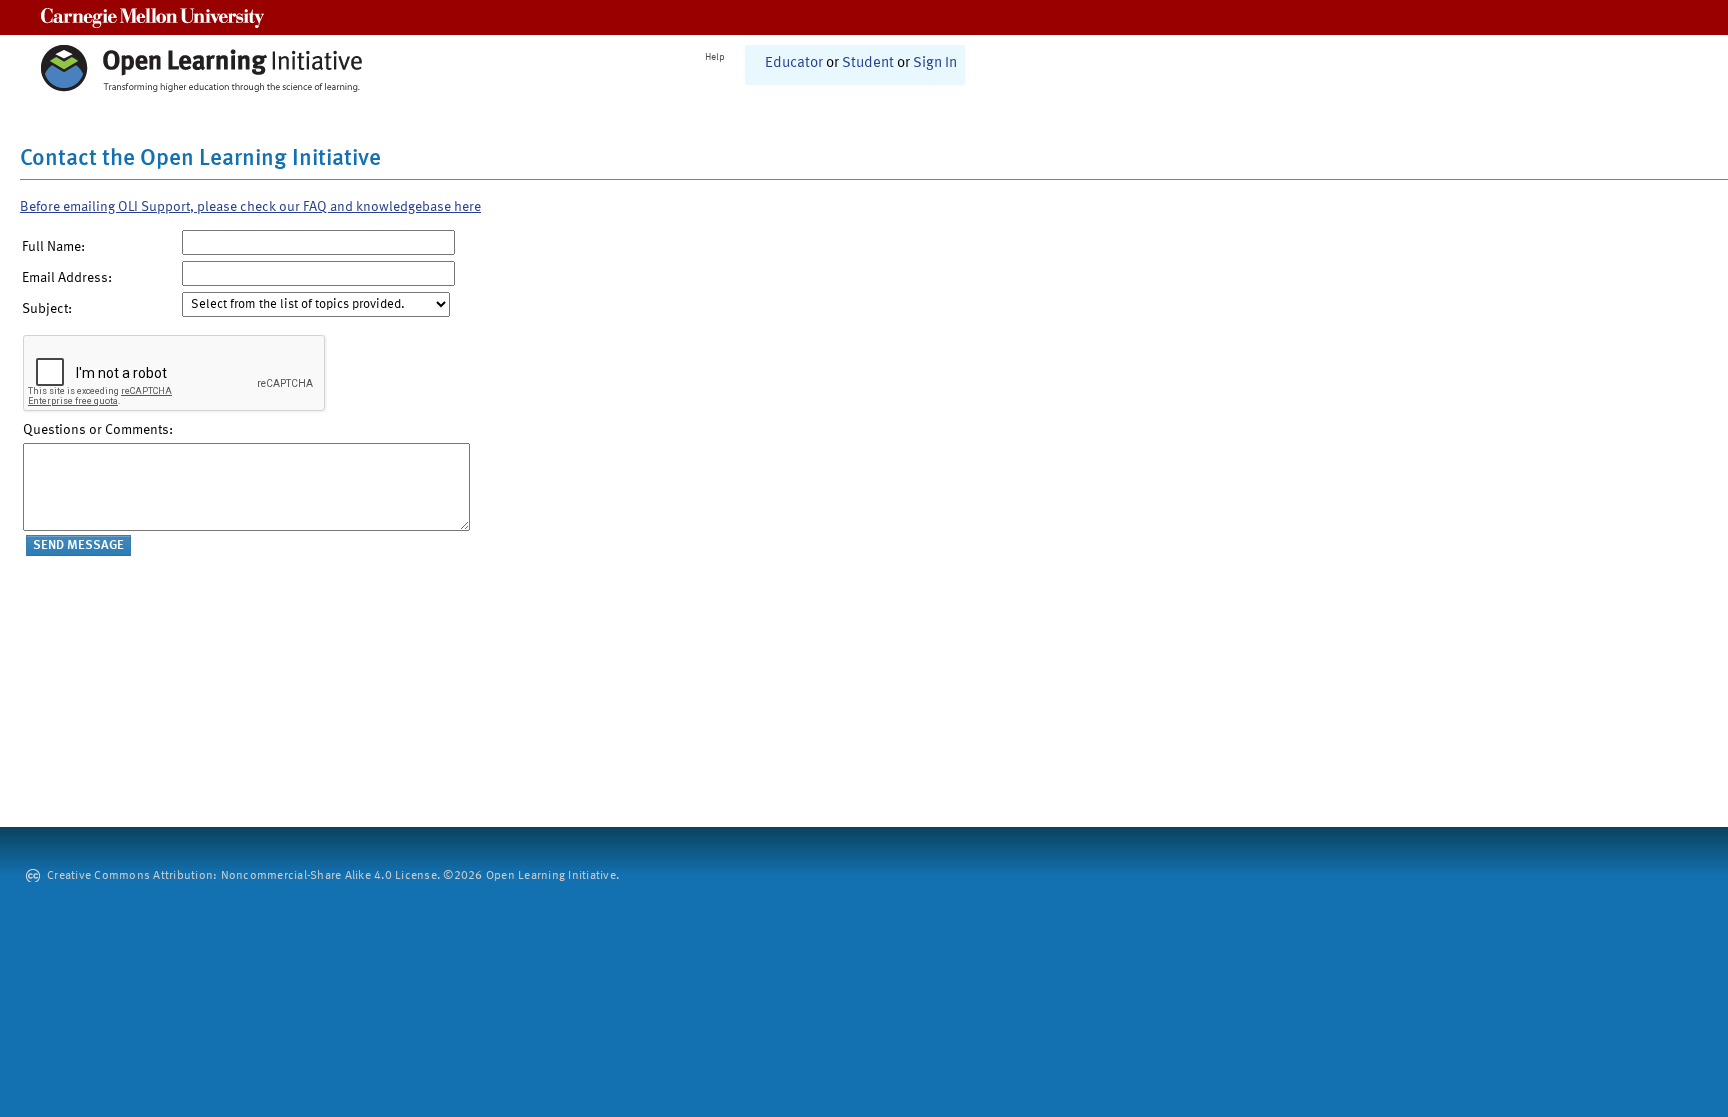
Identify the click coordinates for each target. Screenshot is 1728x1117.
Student (868, 63)
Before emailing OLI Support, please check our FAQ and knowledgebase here (250, 207)
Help (715, 57)
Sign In (935, 63)
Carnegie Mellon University (152, 17)
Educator (794, 63)
